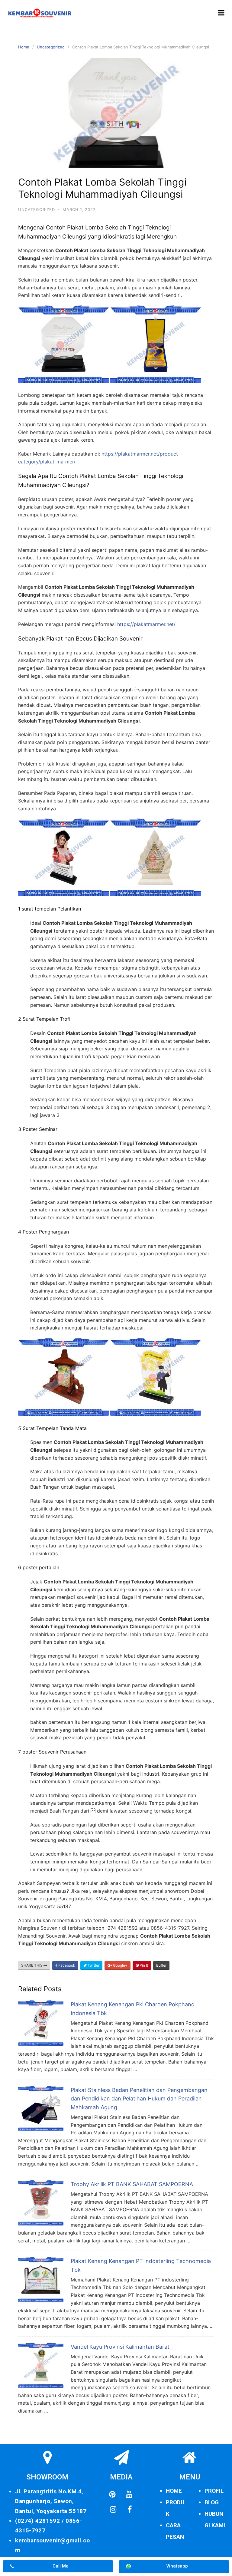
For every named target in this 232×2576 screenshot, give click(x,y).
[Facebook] (130, 2509)
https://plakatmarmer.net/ (146, 624)
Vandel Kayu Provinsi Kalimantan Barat (120, 2347)
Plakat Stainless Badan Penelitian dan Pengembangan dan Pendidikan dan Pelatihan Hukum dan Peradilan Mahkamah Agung (139, 2099)
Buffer (161, 1965)
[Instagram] (113, 2509)
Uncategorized (51, 47)
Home (24, 47)
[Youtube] (129, 2494)
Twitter (93, 1965)
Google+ (120, 1965)
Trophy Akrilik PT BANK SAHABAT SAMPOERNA (132, 2184)
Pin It (143, 1965)
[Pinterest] (112, 2494)
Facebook (66, 1965)
